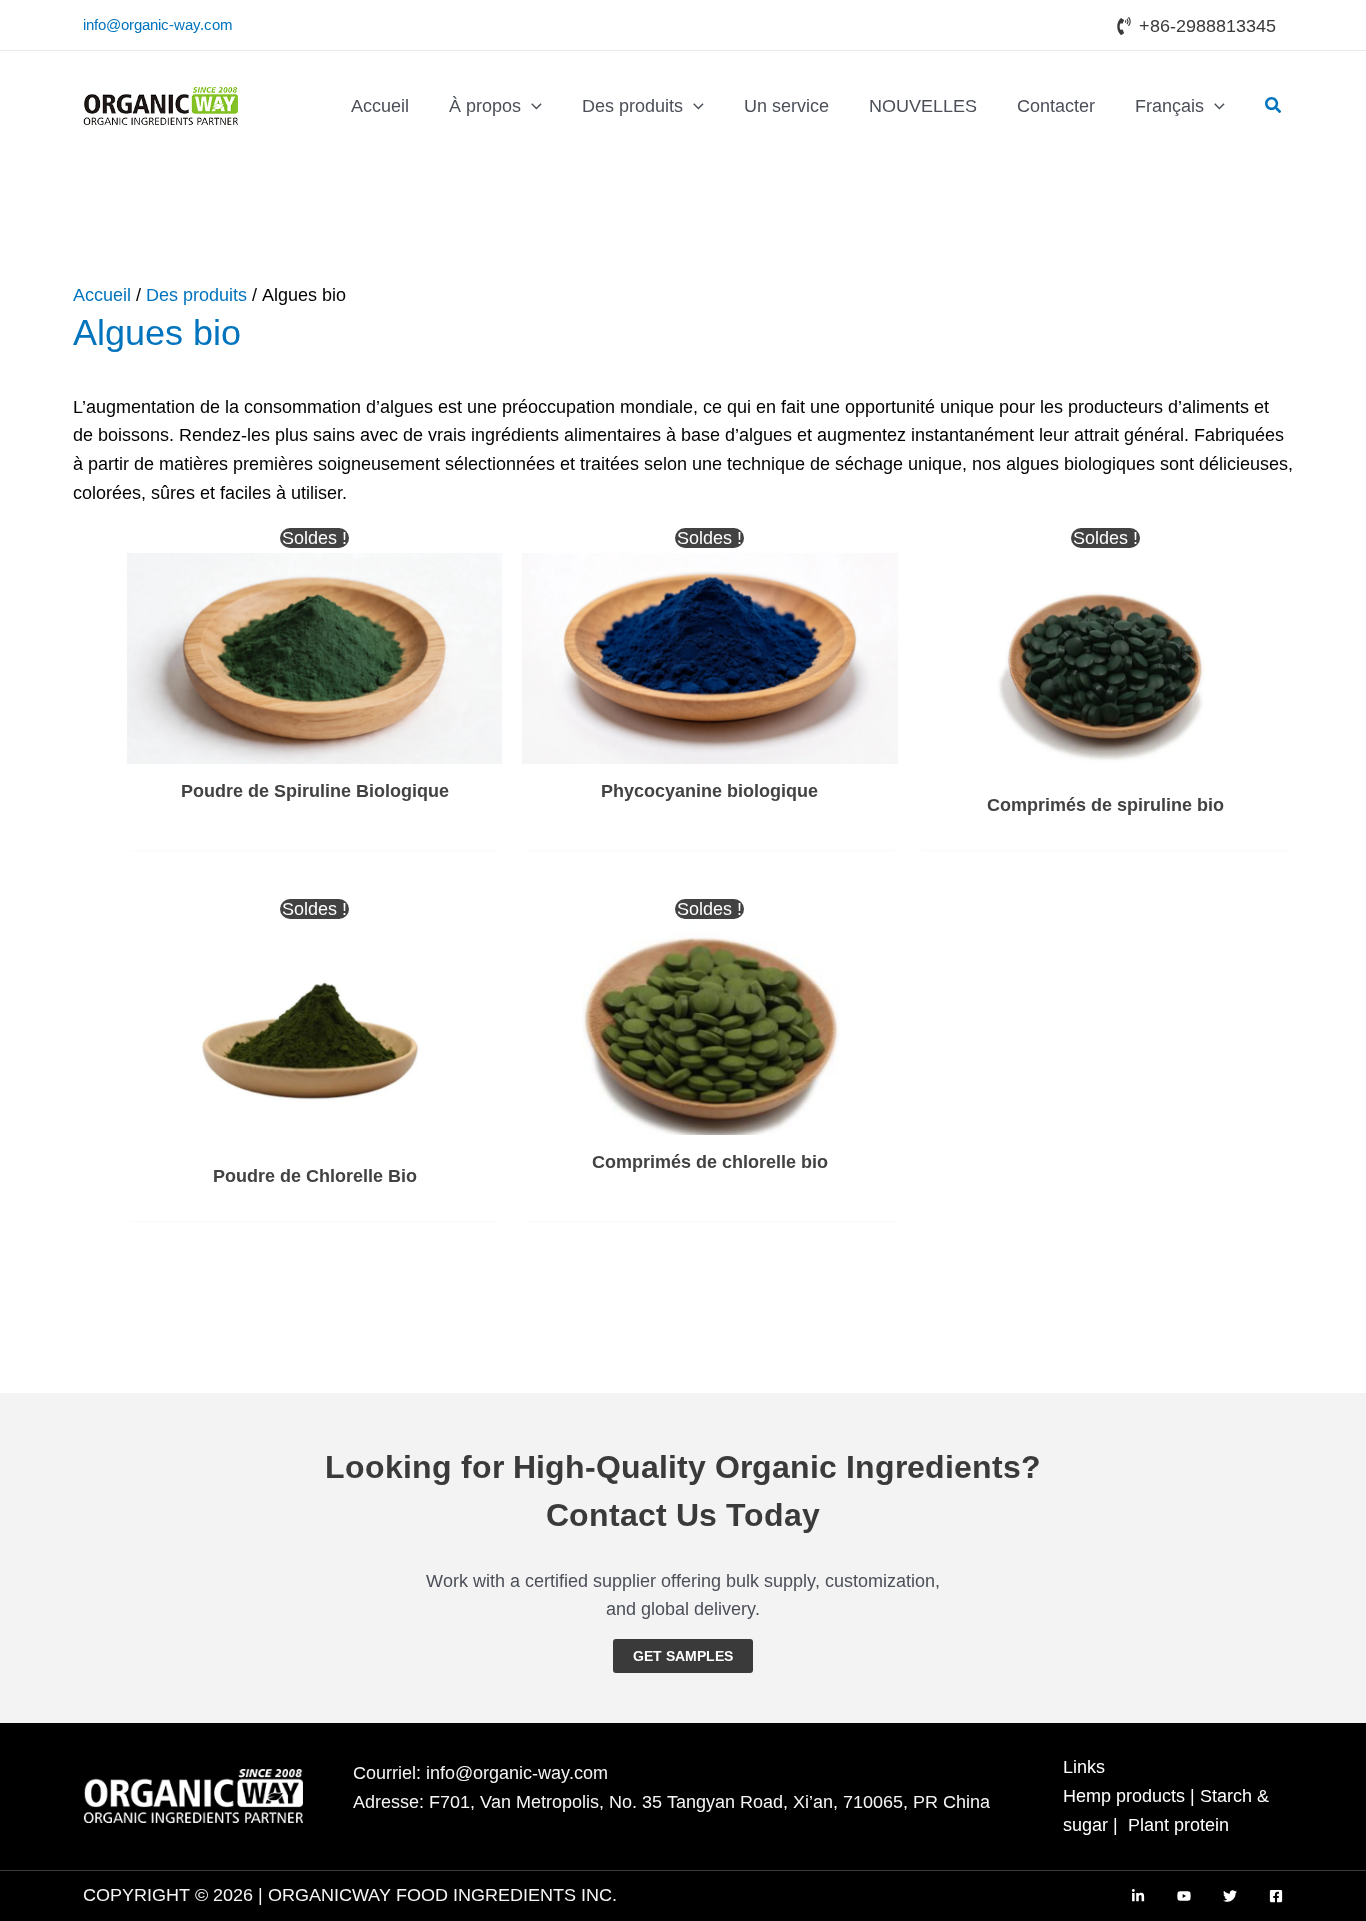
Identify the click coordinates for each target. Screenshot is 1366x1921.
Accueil (102, 295)
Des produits (196, 295)
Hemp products (1124, 1796)
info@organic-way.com (158, 24)
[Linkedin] (1138, 1896)
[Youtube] (1184, 1896)
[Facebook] (1276, 1896)
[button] (531, 106)
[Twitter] (1230, 1896)
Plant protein (1178, 1825)
